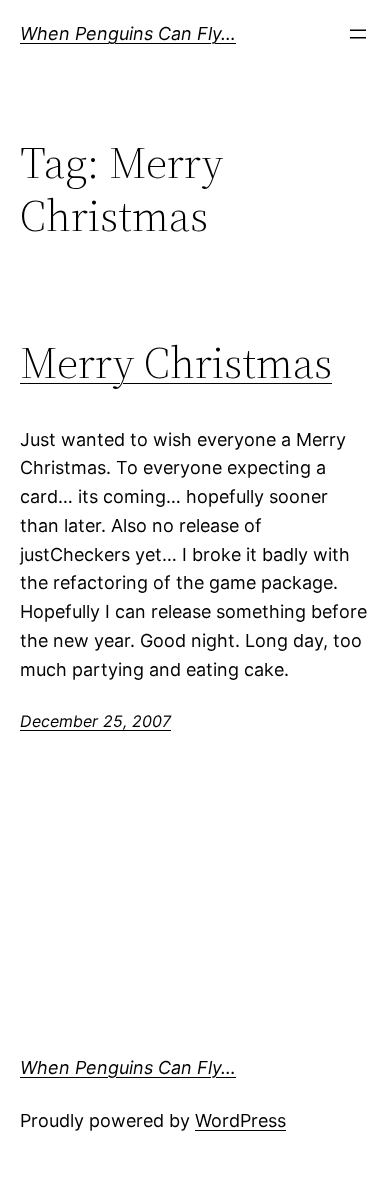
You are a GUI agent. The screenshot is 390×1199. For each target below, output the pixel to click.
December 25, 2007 (95, 721)
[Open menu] (358, 34)
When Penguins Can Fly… (128, 33)
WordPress (240, 1120)
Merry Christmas (176, 363)
